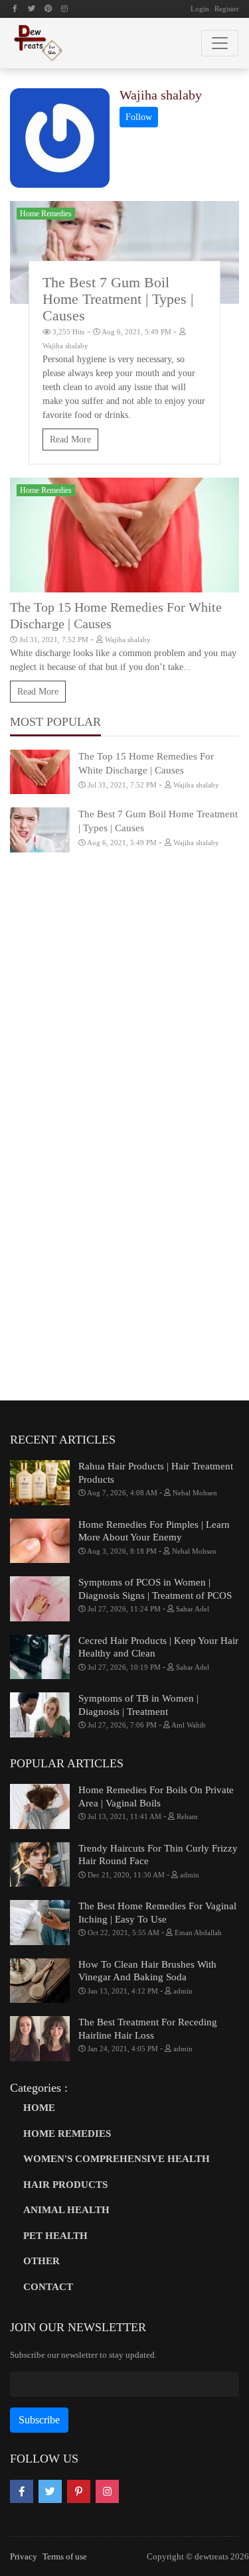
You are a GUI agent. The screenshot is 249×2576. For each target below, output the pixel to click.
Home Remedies (46, 214)
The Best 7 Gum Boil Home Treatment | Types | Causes (118, 299)
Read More (70, 440)
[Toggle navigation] (220, 43)
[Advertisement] (124, 997)
